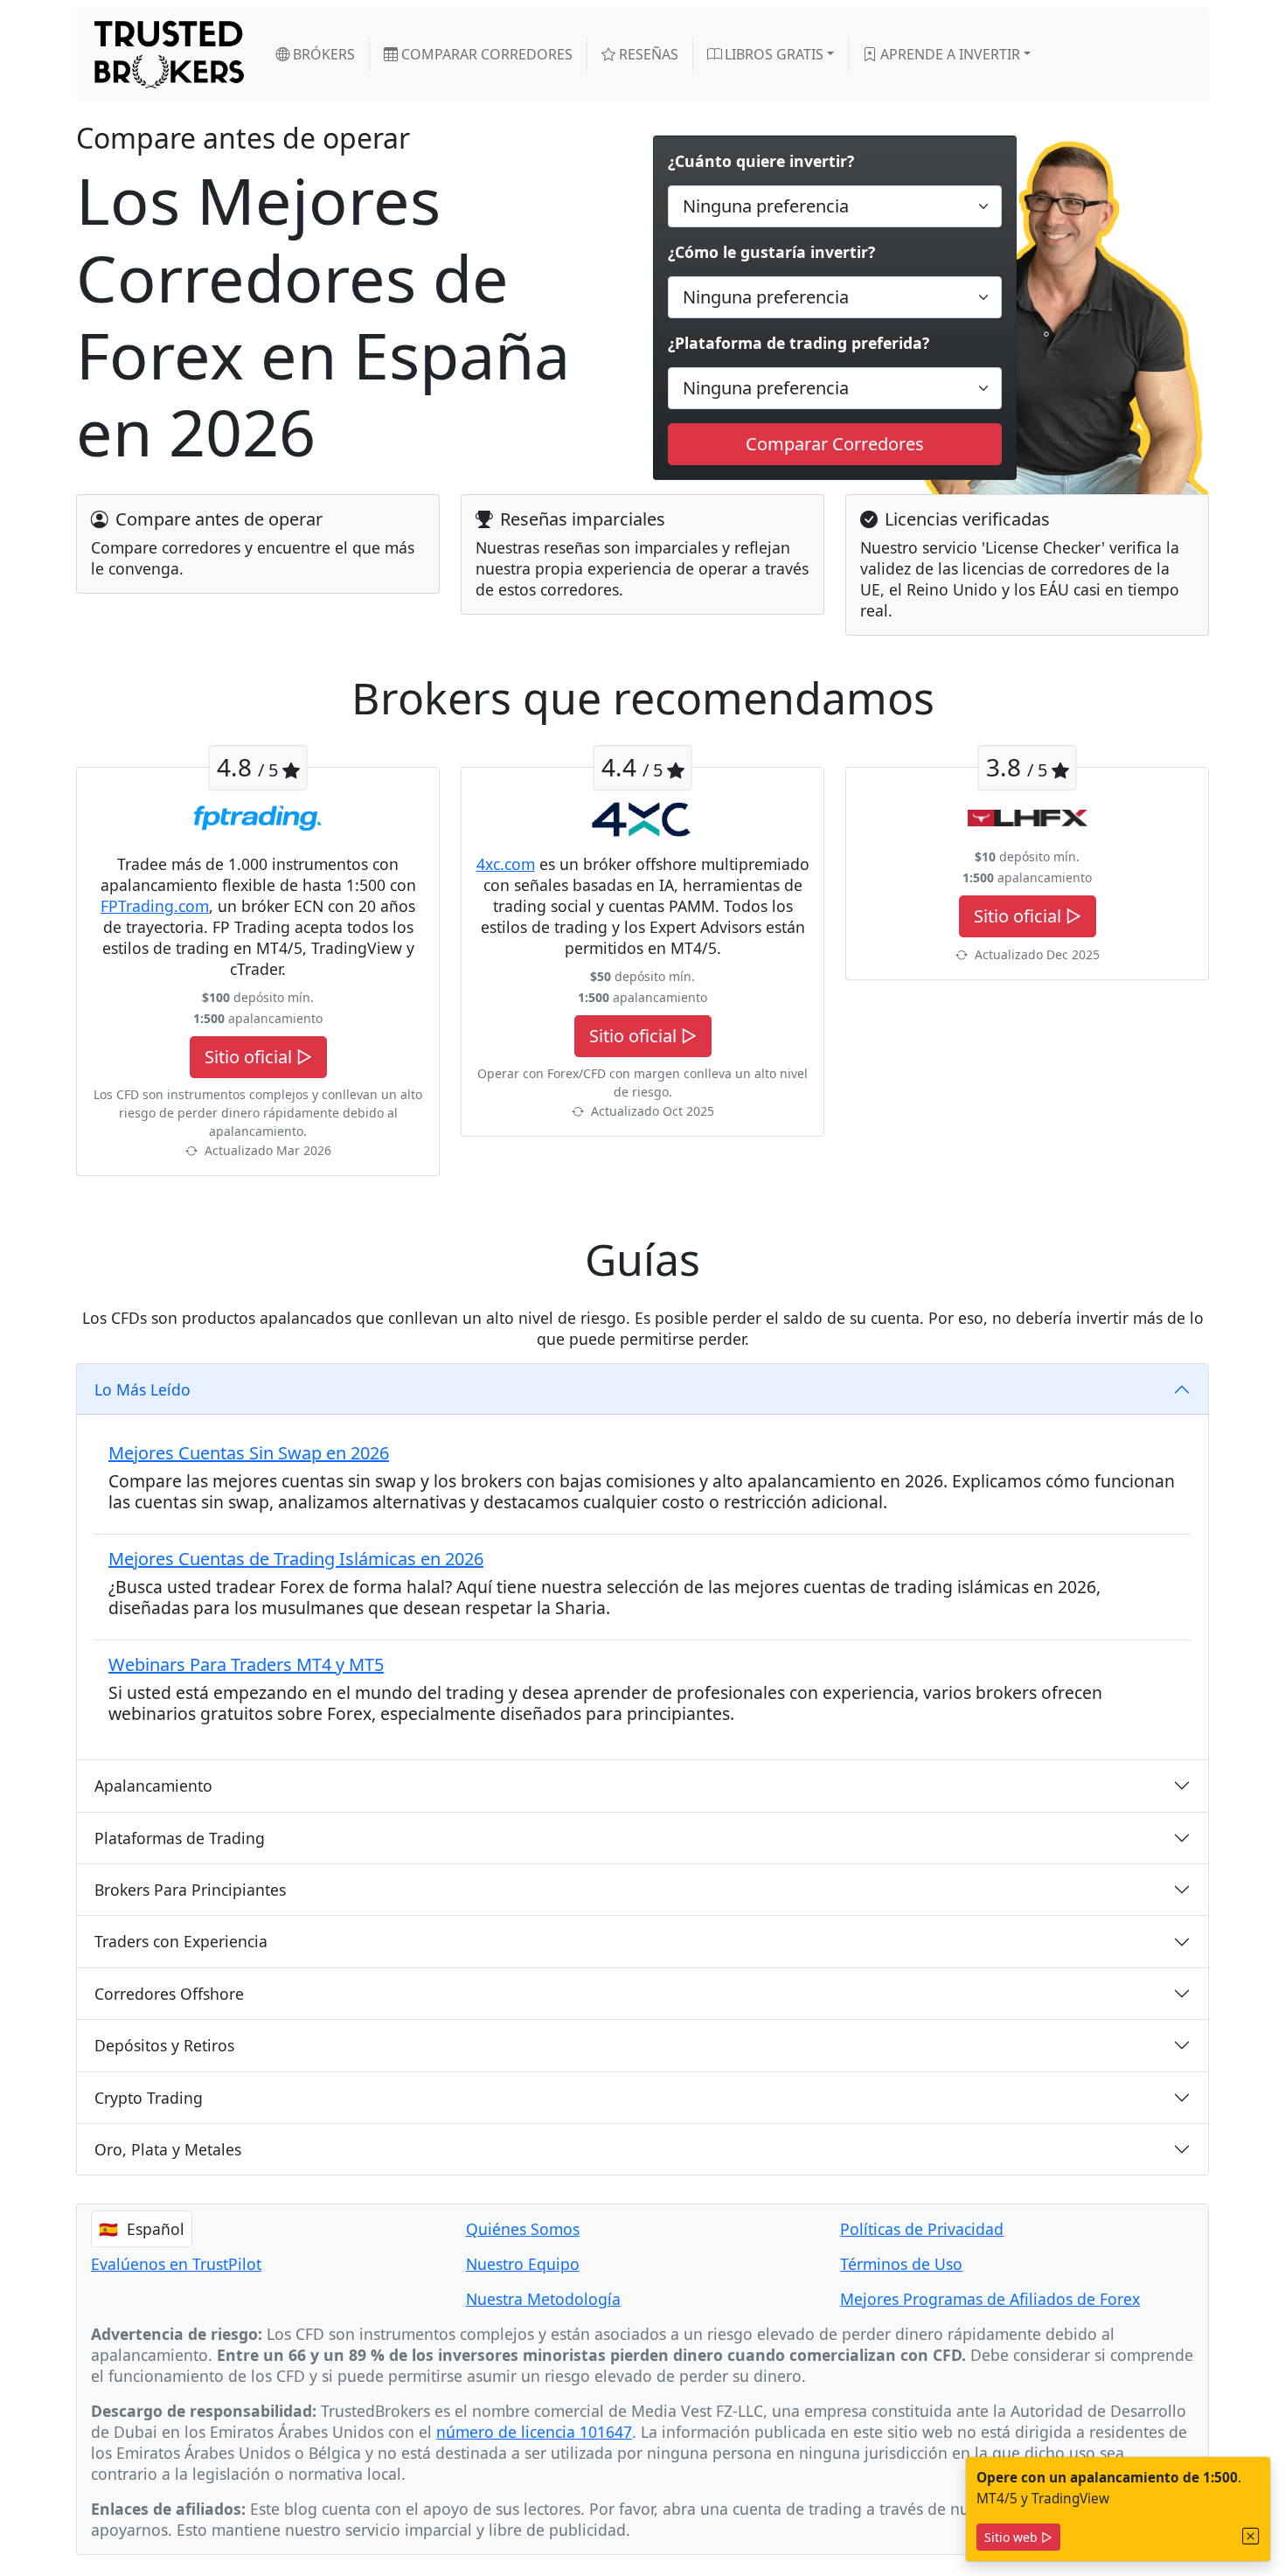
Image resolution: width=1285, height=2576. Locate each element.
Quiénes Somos (523, 2229)
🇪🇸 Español (142, 2229)
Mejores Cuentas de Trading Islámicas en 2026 (296, 1559)
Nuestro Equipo (523, 2264)
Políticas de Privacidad (922, 2229)
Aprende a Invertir (948, 54)
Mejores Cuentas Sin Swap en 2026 (249, 1453)
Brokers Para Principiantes (190, 1890)
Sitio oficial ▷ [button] (258, 1057)
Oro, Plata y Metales (168, 2149)
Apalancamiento (153, 1786)
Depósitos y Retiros (164, 2045)
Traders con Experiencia (181, 1941)
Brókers (322, 54)
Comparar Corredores (485, 54)
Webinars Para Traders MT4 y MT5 (246, 1664)
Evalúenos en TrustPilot (176, 2264)
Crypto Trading (149, 2098)
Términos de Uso (901, 2264)
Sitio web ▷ (1018, 2537)
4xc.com (506, 864)
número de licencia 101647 (534, 2432)
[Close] (1251, 2536)
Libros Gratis (772, 54)
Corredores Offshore (169, 1994)
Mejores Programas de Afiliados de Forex (990, 2299)
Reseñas (647, 54)
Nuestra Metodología (543, 2299)
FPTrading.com (155, 906)
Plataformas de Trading (180, 1838)
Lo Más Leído (142, 1389)
